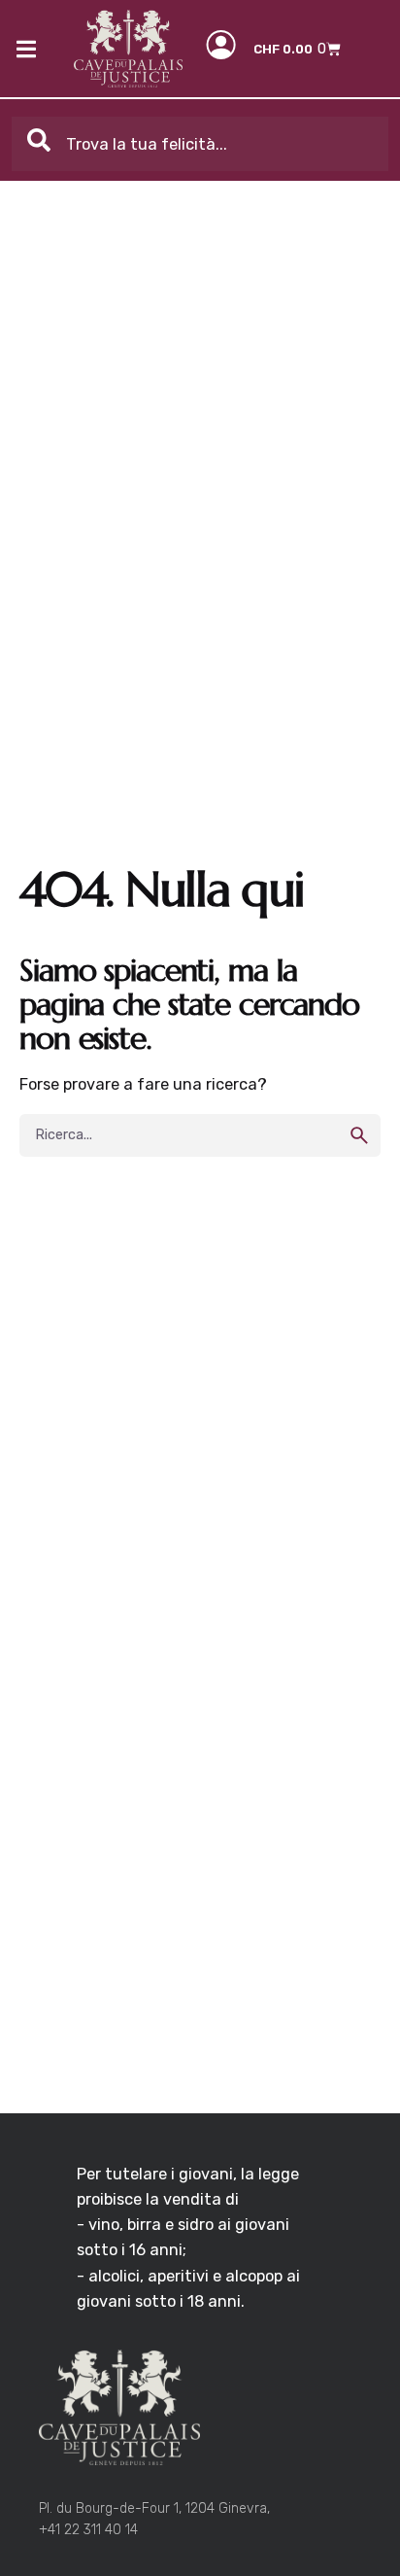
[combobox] (200, 144)
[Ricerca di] (200, 1135)
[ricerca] (359, 1135)
